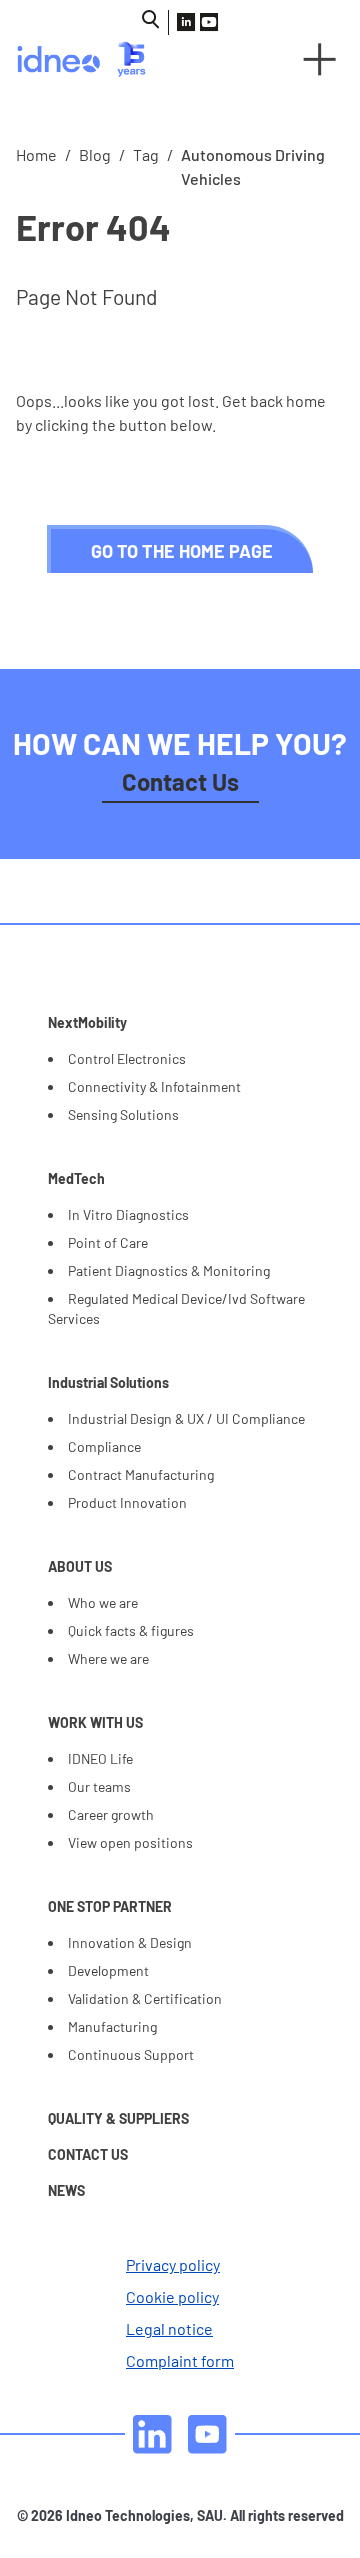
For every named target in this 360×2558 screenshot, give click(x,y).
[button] (320, 59)
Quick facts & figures (131, 1630)
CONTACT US (88, 2154)
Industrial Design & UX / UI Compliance (186, 1418)
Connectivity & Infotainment (154, 1086)
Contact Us (180, 781)
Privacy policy (173, 2264)
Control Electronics (127, 1058)
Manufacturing (112, 2026)
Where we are (108, 1658)
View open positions (130, 1842)
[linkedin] (152, 2434)
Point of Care (108, 1242)
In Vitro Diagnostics (128, 1214)
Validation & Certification (145, 1998)
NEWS (66, 2190)
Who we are (103, 1602)
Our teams (99, 1786)
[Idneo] (90, 59)
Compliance (104, 1446)
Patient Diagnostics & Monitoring (169, 1270)
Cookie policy (172, 2296)
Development (108, 1970)
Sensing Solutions (123, 1114)
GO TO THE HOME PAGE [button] (182, 551)
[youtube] (207, 2434)
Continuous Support (131, 2054)
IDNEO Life (100, 1758)
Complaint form (180, 2360)
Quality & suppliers (118, 2118)
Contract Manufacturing (141, 1474)
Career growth (111, 1814)
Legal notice (169, 2328)
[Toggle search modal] (151, 19)
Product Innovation (127, 1502)
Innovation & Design (130, 1942)
